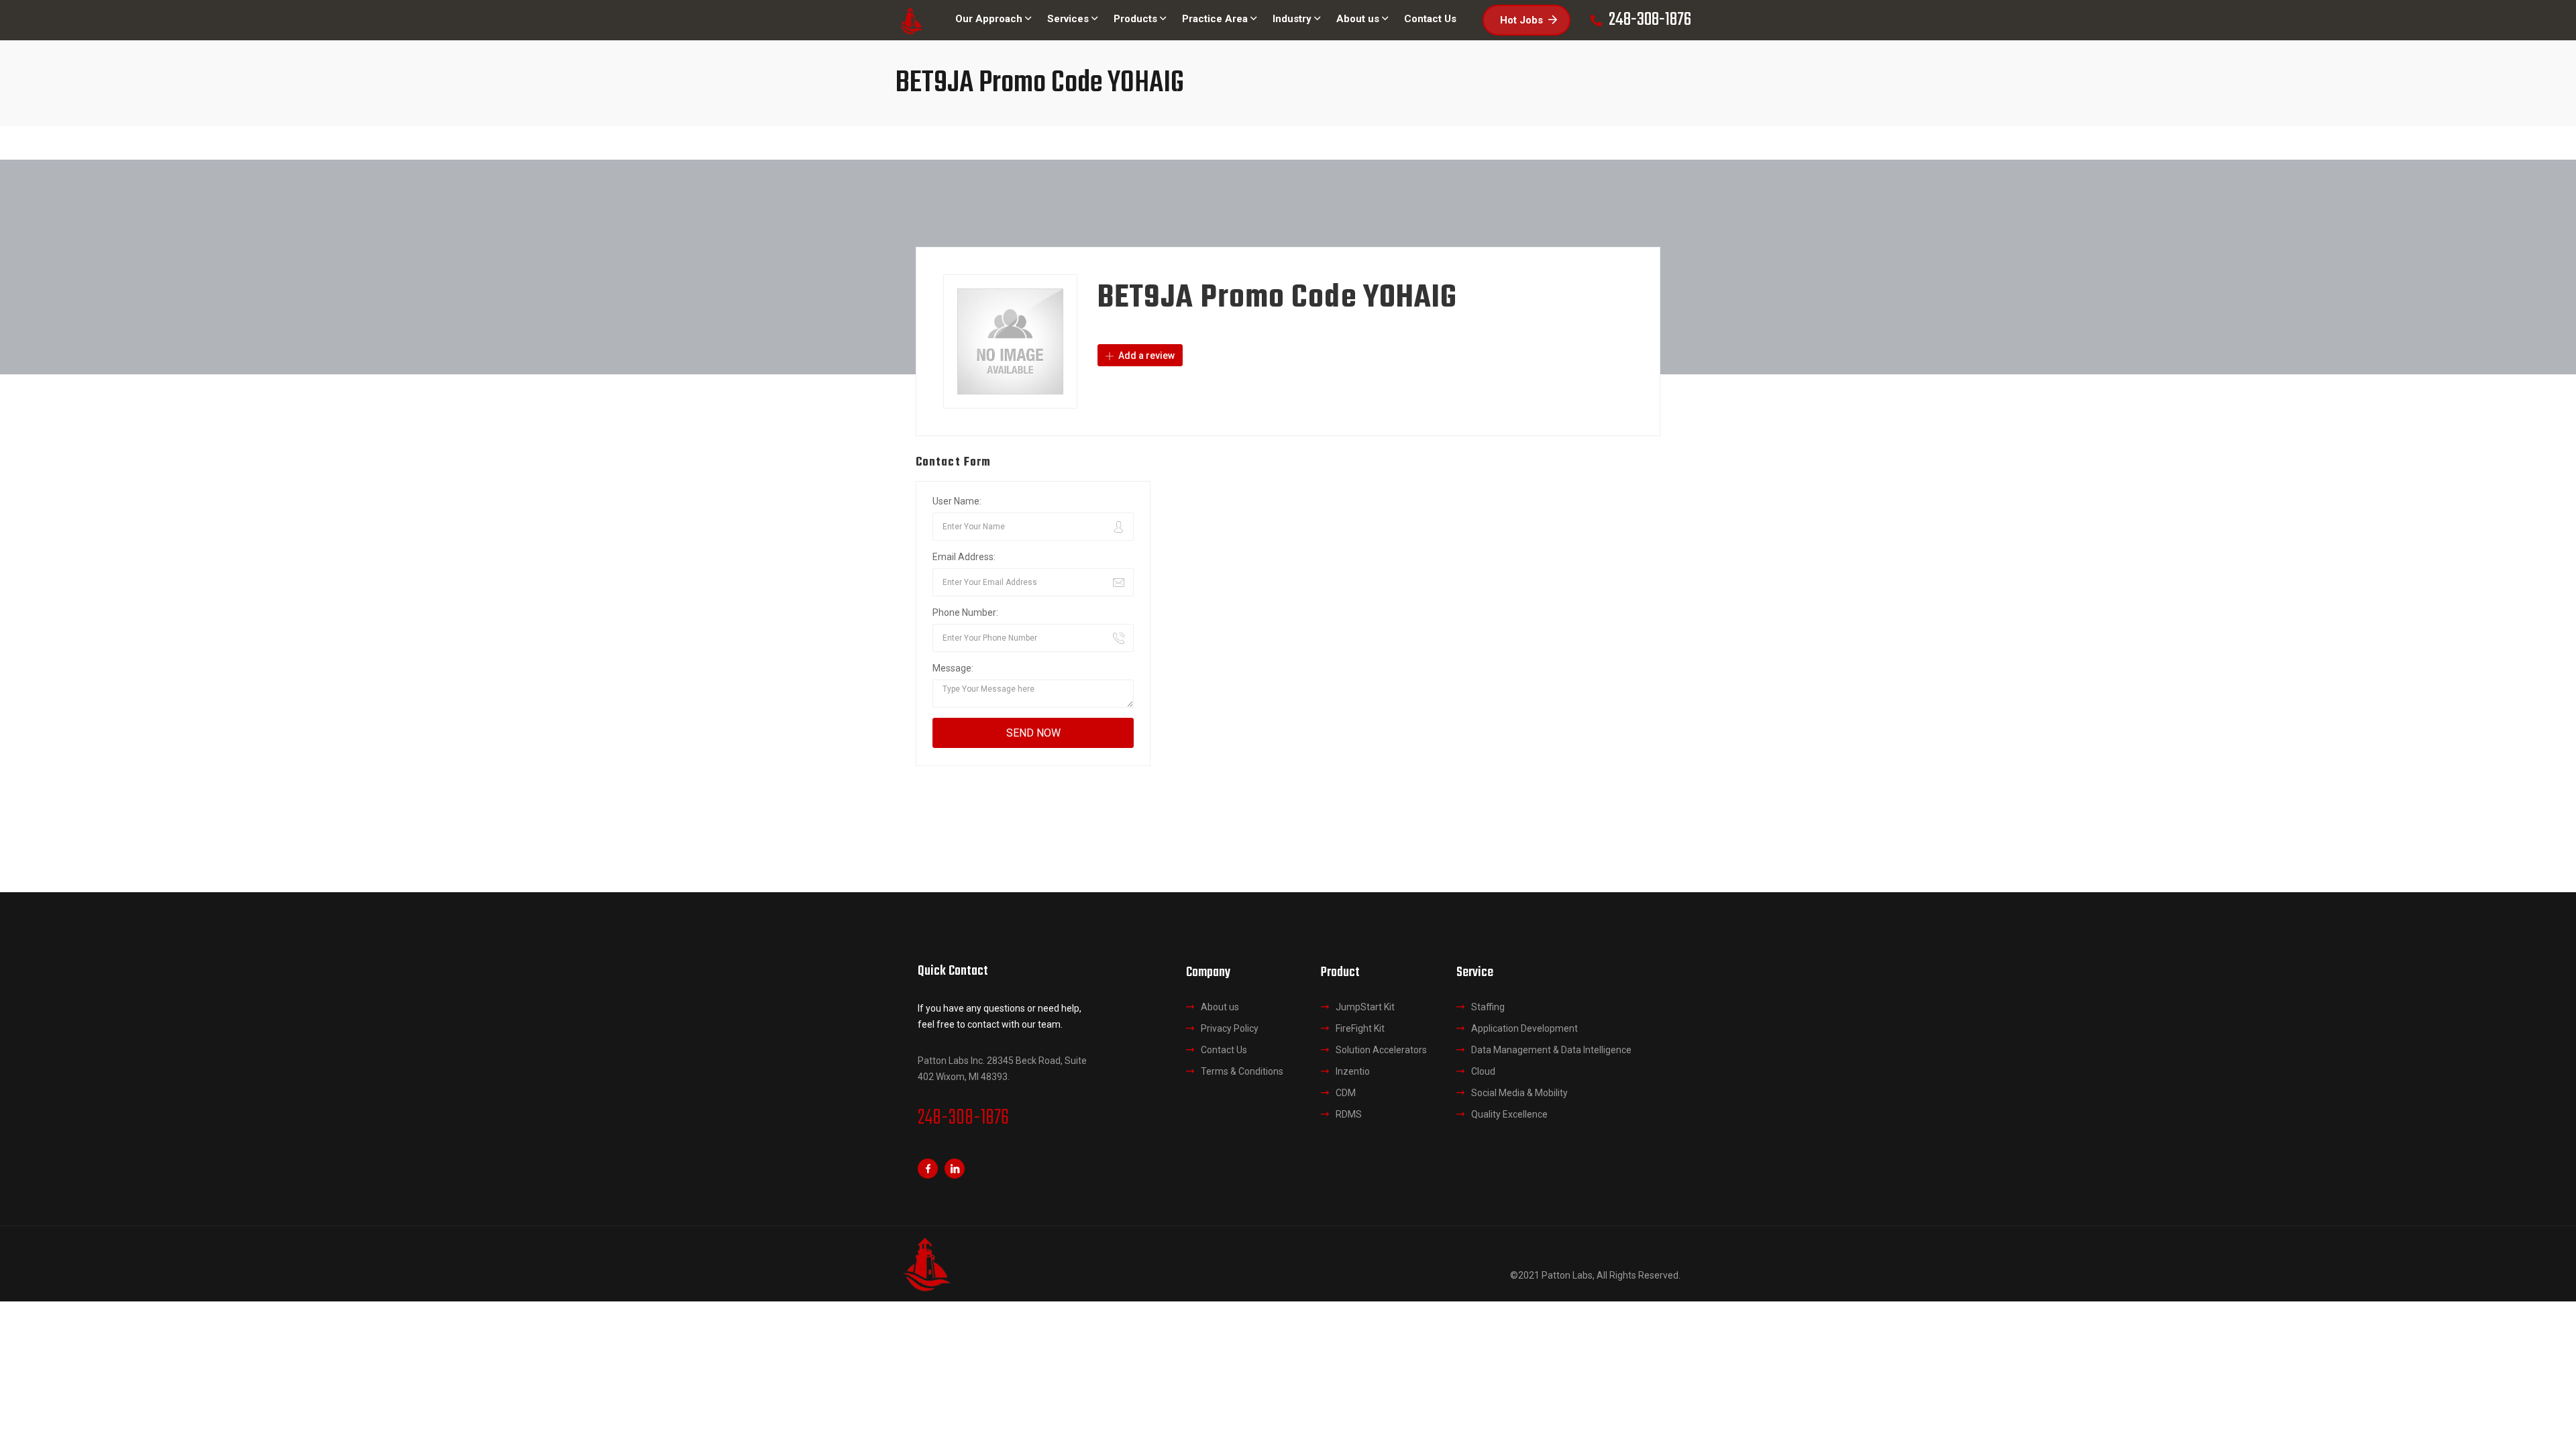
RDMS (1349, 1114)
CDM (1346, 1093)
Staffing (1488, 1007)
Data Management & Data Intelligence (1551, 1050)
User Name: (957, 501)
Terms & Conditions (1242, 1071)
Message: (953, 668)
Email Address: (964, 557)
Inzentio (1353, 1071)
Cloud (1483, 1071)
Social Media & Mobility (1519, 1093)
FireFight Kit (1360, 1028)
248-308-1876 (963, 1118)
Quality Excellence (1509, 1114)
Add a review (1145, 356)
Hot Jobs (1521, 20)
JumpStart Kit (1365, 1007)
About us (1220, 1007)
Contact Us (1224, 1050)
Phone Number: (965, 612)
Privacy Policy (1230, 1028)
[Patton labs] (911, 20)
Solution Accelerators (1381, 1050)
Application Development (1524, 1028)
